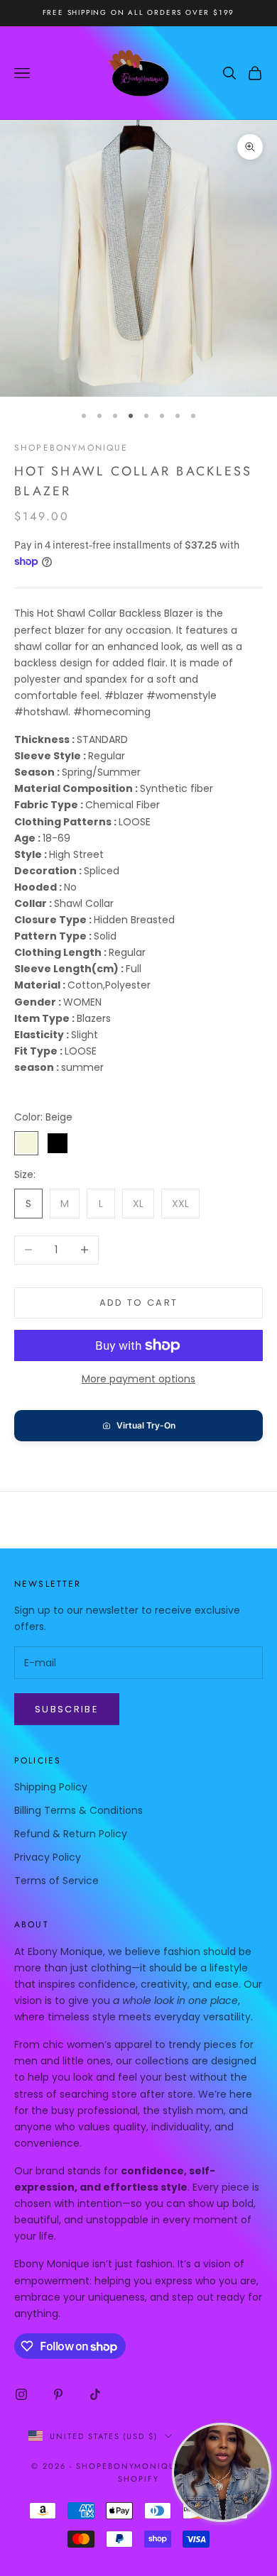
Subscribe (67, 1709)
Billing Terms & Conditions (78, 1810)
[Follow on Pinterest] (58, 2394)
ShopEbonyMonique (71, 448)
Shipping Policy (51, 1787)
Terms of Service (56, 1881)
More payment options (138, 1379)
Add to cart (139, 1303)
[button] (138, 1426)
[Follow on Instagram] (21, 2394)
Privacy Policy (48, 1857)
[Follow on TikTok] (95, 2394)
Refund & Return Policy (71, 1834)
